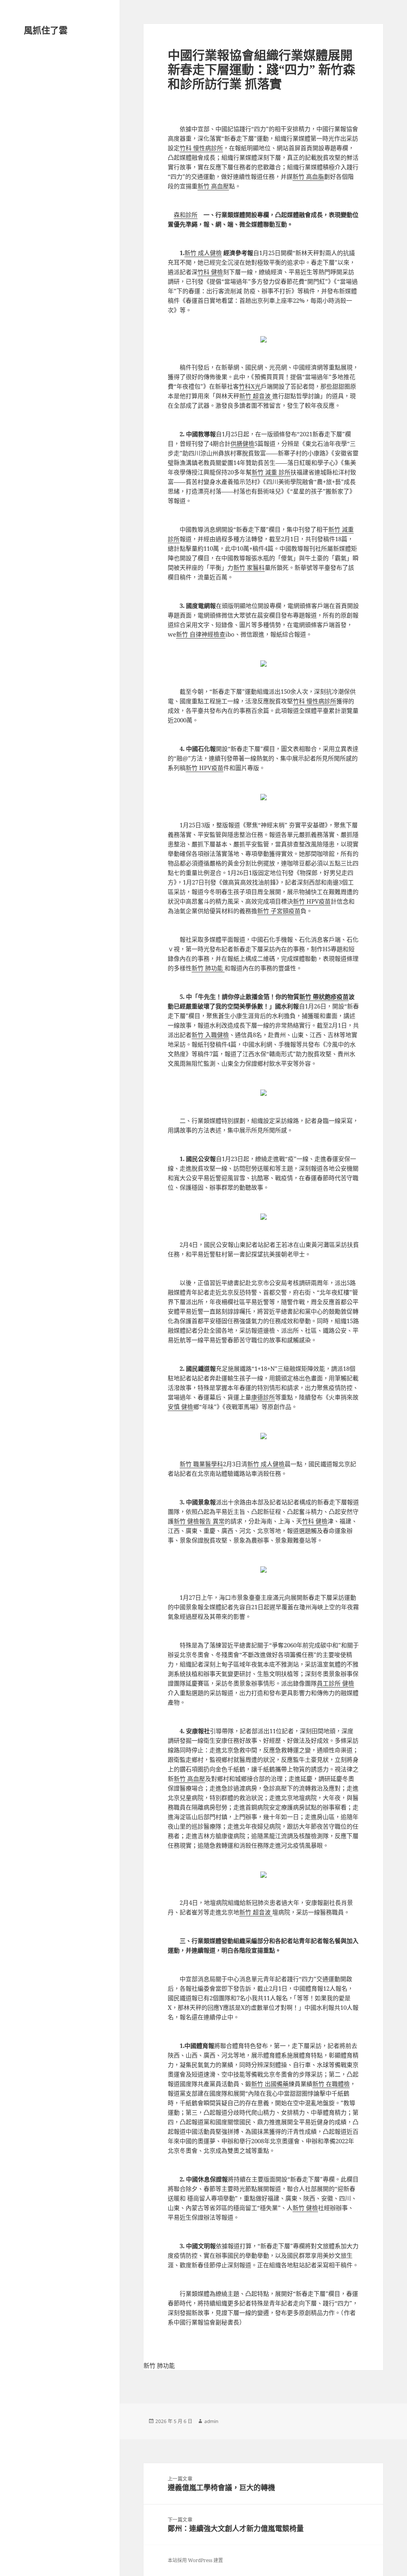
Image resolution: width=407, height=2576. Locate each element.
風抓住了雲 (46, 30)
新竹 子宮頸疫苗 (279, 911)
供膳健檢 (242, 443)
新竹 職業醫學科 (201, 1464)
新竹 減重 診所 (271, 472)
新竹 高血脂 (308, 176)
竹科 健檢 (210, 272)
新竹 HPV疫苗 (204, 768)
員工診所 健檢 (335, 1683)
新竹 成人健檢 (203, 253)
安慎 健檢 (180, 1407)
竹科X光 (250, 386)
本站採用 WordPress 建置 (195, 2560)
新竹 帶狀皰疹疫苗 (324, 997)
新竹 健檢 (305, 2208)
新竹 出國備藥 (270, 2084)
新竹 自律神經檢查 (201, 634)
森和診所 (186, 215)
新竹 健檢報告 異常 (199, 1521)
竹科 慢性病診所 (201, 148)
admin (211, 2421)
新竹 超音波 (256, 396)
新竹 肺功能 (208, 968)
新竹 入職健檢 (210, 1035)
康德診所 (263, 1397)
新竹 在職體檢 (331, 2084)
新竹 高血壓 (213, 186)
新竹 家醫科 (249, 567)
